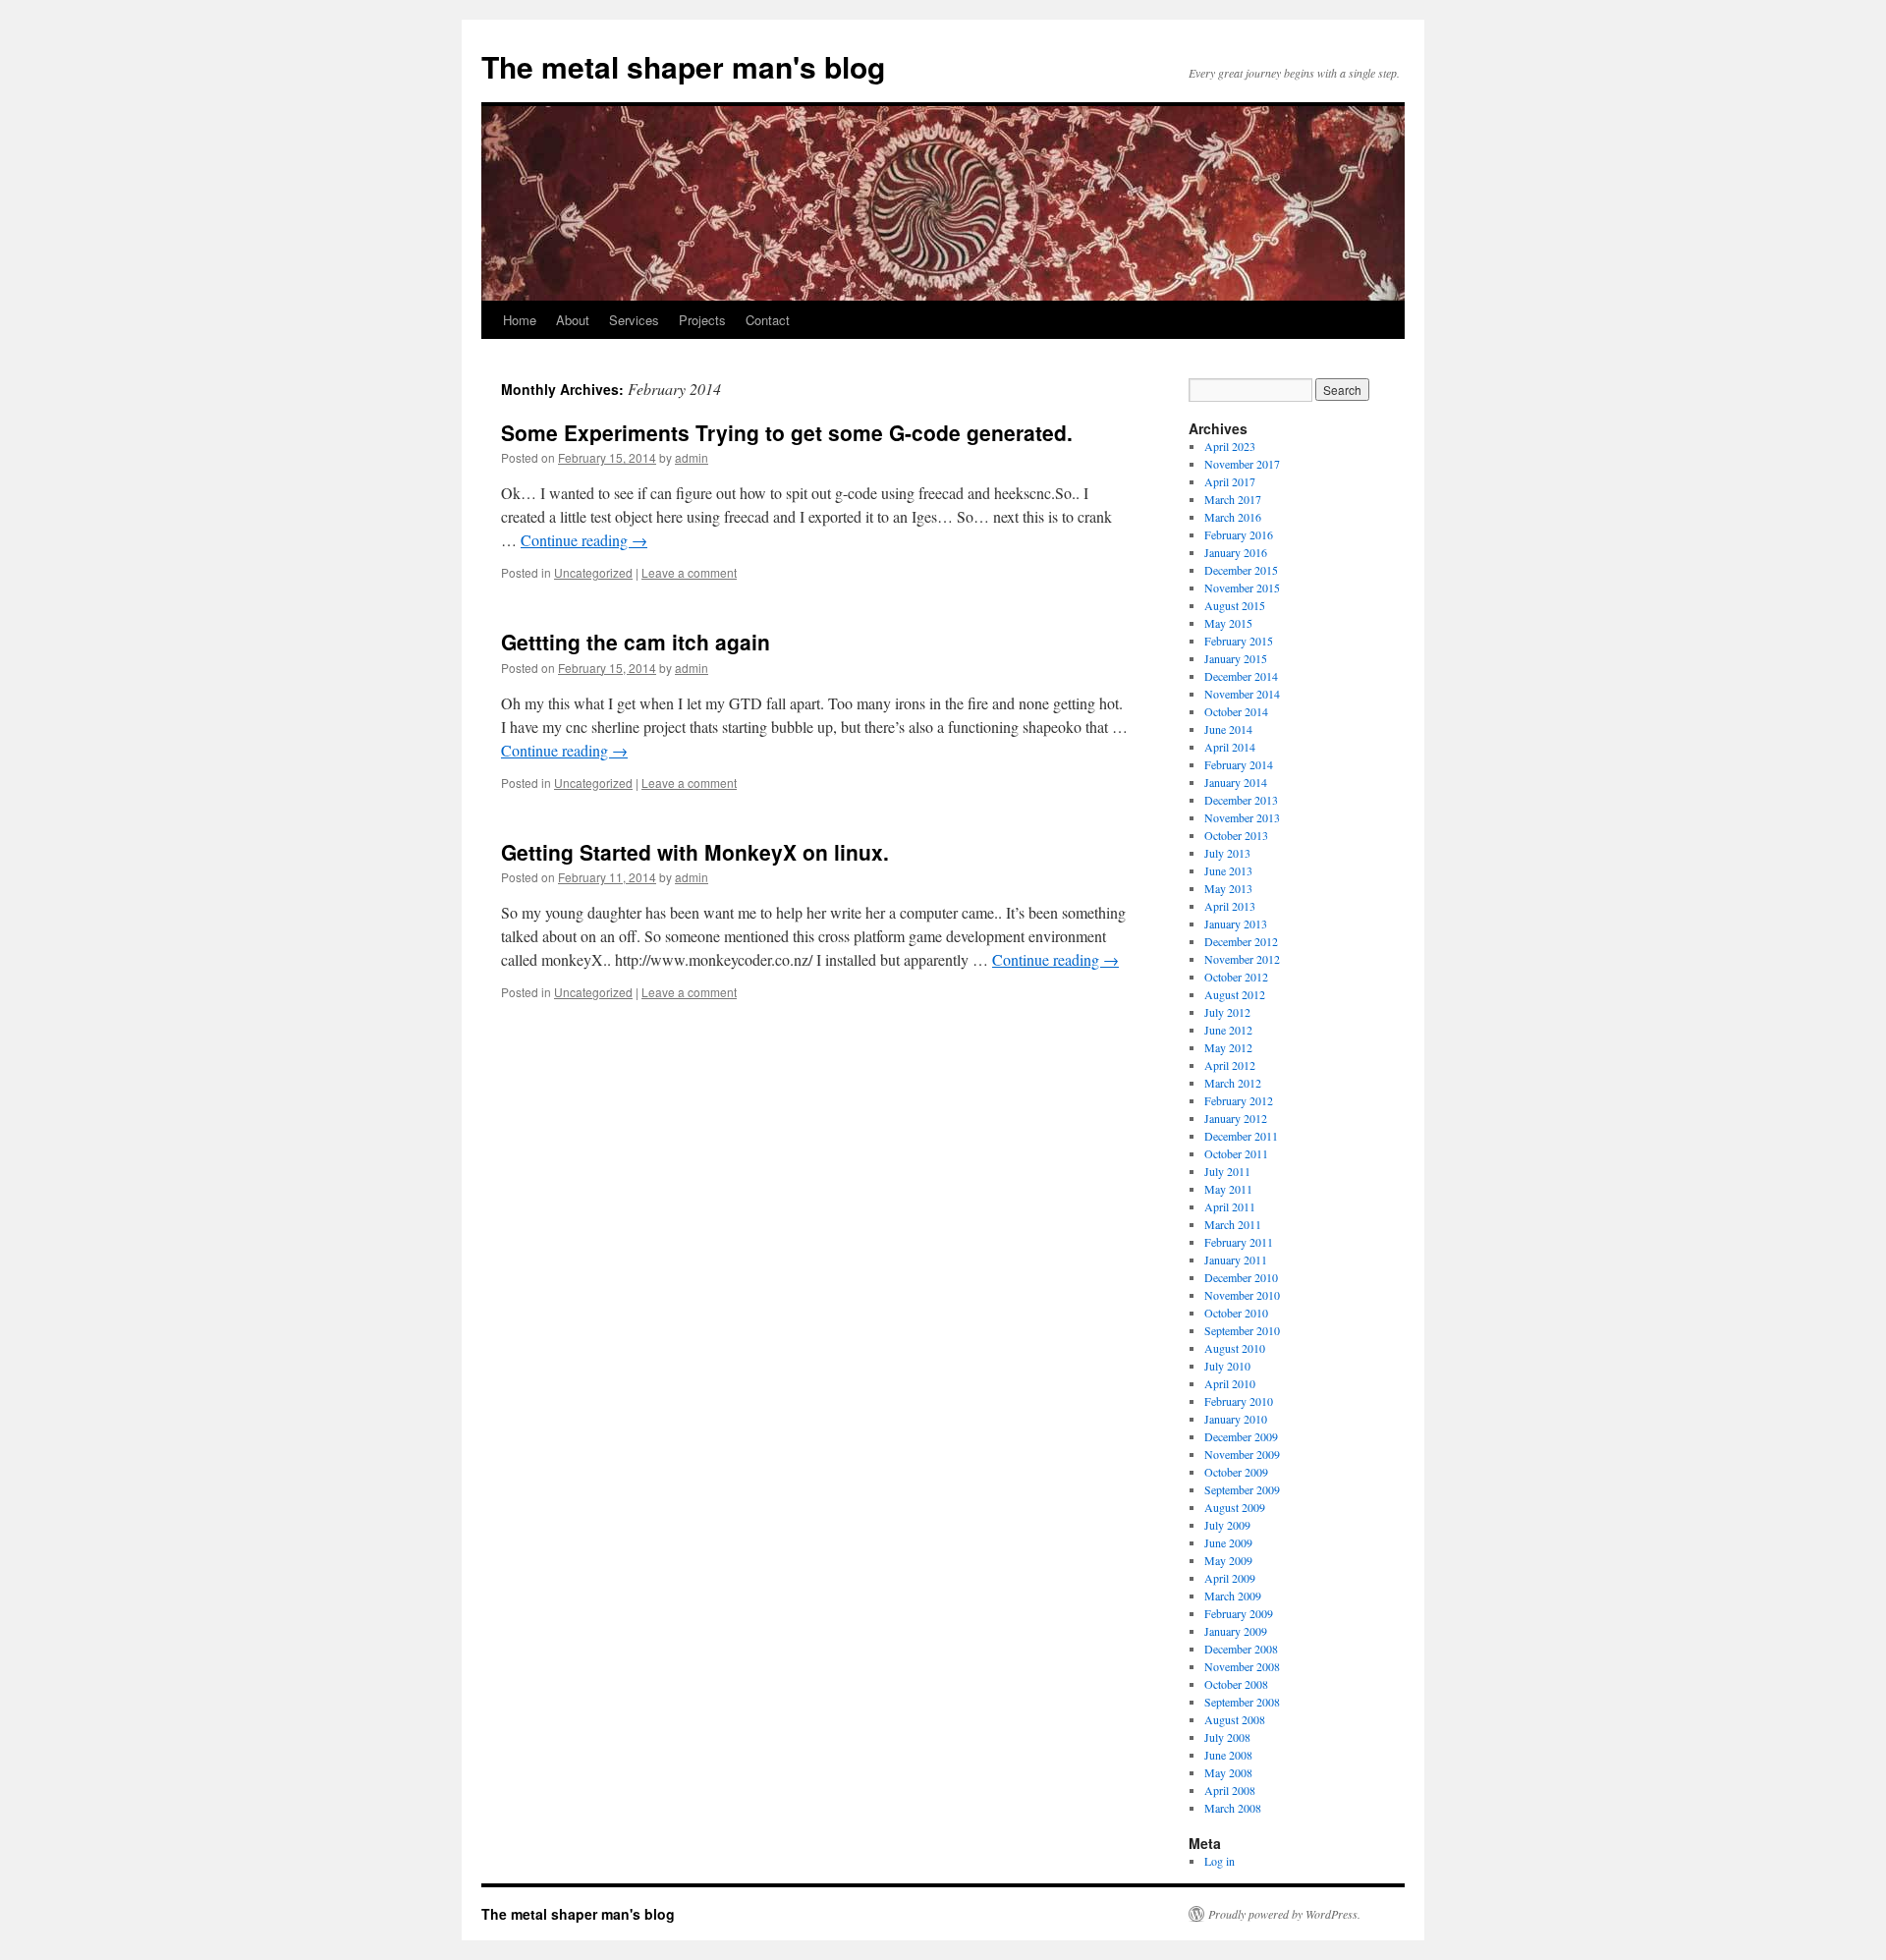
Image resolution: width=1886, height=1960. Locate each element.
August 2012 (1235, 994)
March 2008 (1233, 1808)
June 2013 (1228, 870)
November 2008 (1242, 1666)
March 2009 (1233, 1596)
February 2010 (1239, 1401)
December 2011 (1241, 1136)
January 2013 (1236, 924)
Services (634, 320)
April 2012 (1230, 1065)
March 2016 (1233, 517)
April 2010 (1230, 1383)
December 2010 (1241, 1277)
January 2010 (1236, 1419)
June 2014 (1228, 729)
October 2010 (1236, 1313)
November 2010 (1242, 1295)
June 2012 (1228, 1030)
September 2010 (1242, 1330)
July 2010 (1227, 1366)
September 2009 (1242, 1489)
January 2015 (1236, 658)
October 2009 (1236, 1472)
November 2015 (1242, 588)
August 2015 (1235, 605)
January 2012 (1236, 1118)
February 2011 (1239, 1242)
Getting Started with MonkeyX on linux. (695, 852)
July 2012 (1227, 1012)
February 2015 (1239, 641)
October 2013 (1236, 835)
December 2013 (1241, 800)
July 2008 (1227, 1737)
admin (692, 457)
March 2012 (1233, 1083)
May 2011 (1228, 1189)
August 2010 (1235, 1348)
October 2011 (1236, 1153)
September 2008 (1242, 1702)
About (573, 320)
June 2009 (1228, 1542)
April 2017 (1230, 481)
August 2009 (1235, 1507)
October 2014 (1236, 711)
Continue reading (584, 540)
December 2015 (1241, 570)
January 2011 (1236, 1260)
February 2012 (1239, 1100)
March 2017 (1233, 499)
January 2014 (1236, 782)
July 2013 (1227, 853)
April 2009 (1230, 1578)
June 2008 (1228, 1755)
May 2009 (1228, 1560)
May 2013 (1228, 888)
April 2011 (1230, 1206)
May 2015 (1228, 623)
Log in (1220, 1861)
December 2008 (1241, 1649)
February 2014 (1239, 764)
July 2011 (1227, 1171)
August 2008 (1235, 1719)
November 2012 (1242, 959)
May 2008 (1228, 1772)
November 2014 (1242, 694)
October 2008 (1236, 1684)
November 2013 (1242, 817)
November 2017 (1242, 464)
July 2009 (1227, 1525)
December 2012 (1241, 941)
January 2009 (1236, 1631)
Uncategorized (593, 572)
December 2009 (1241, 1436)
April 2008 (1230, 1790)
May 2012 (1228, 1047)
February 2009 (1239, 1613)
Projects (702, 320)
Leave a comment (689, 572)
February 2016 (1239, 534)
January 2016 (1236, 552)
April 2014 (1230, 747)
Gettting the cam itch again (636, 642)
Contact (768, 320)
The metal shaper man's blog (683, 66)
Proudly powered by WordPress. (1284, 1914)
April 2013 (1230, 906)
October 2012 (1236, 977)
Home (520, 320)
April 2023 (1230, 446)
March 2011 (1233, 1224)
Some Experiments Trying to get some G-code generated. (787, 432)
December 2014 (1241, 676)
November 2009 (1242, 1454)
